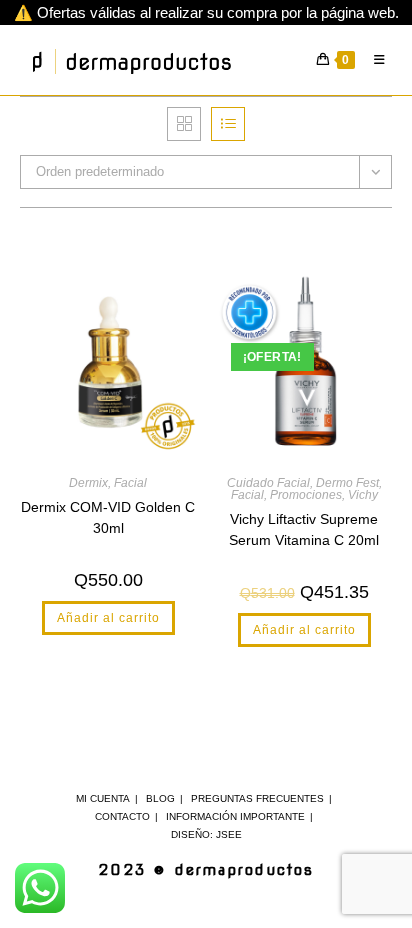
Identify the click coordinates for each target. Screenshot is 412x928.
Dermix (88, 483)
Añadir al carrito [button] (108, 618)
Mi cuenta (103, 798)
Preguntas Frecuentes (257, 798)
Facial (130, 483)
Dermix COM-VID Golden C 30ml (108, 517)
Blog (160, 798)
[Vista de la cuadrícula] (184, 124)
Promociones (306, 495)
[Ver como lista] (228, 124)
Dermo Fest (347, 483)
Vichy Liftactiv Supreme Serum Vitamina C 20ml (304, 529)
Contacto (122, 816)
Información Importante (235, 816)
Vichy (363, 495)
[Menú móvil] (375, 60)
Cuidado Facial (268, 483)
